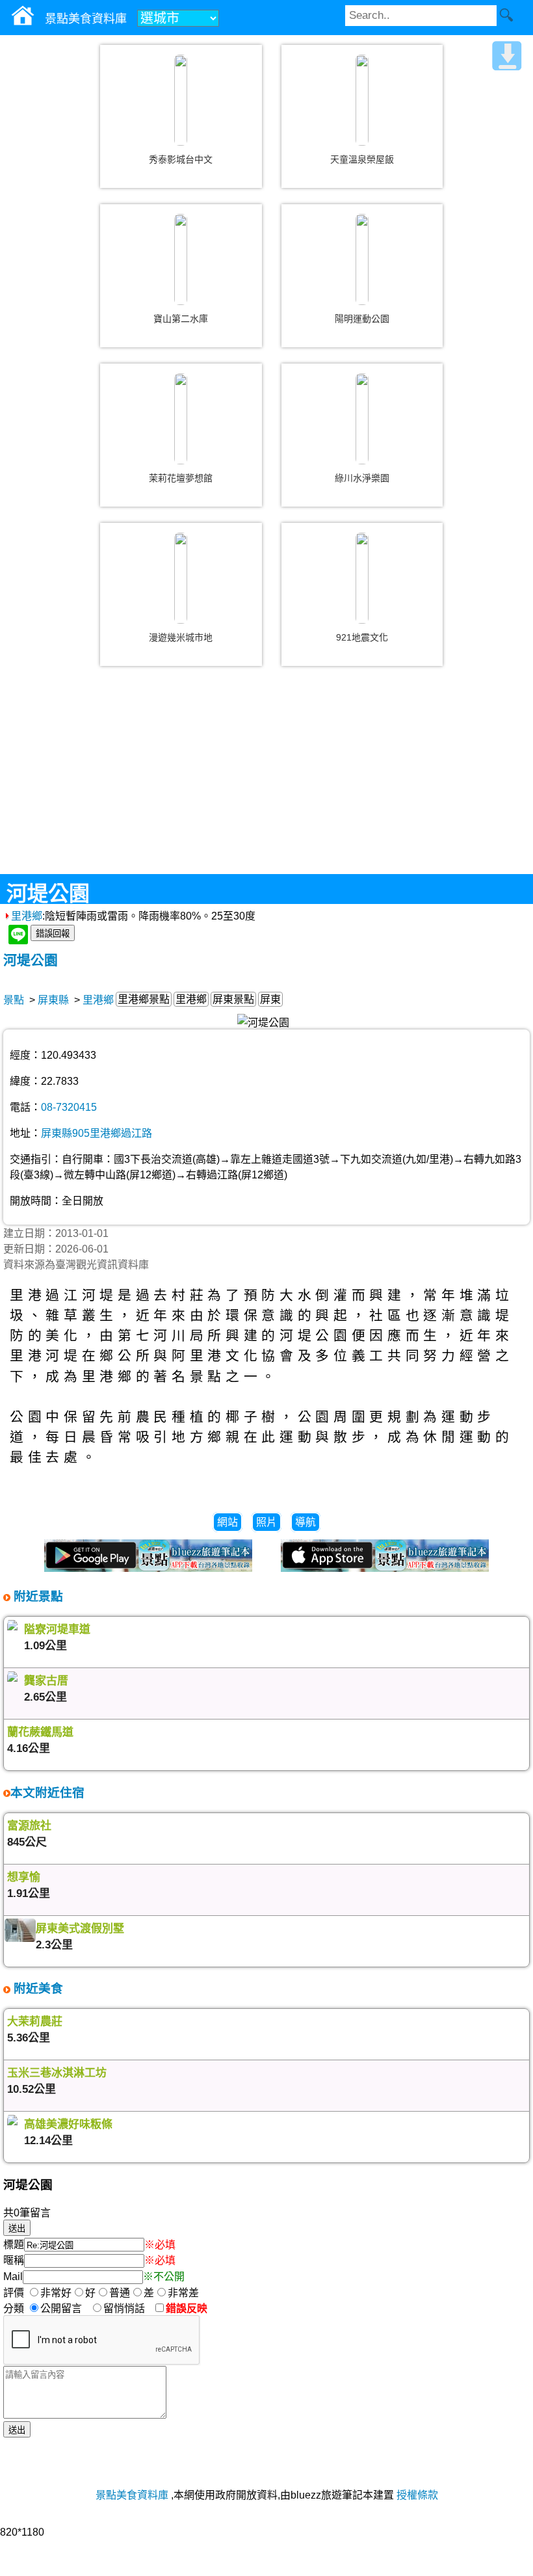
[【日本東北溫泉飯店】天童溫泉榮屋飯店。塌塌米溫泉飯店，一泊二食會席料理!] (362, 100)
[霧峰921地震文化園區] (362, 578)
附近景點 (37, 1596)
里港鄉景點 (144, 999)
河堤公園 (31, 960)
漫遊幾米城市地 (181, 637)
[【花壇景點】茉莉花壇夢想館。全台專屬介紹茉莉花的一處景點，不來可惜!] (181, 419)
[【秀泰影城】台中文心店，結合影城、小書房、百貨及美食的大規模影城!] (181, 100)
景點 (14, 1000)
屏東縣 (53, 1000)
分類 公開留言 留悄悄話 (78, 2308)
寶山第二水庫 (181, 319)
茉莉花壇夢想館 (181, 478)
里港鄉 (27, 916)
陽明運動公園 (362, 319)
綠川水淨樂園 (362, 478)
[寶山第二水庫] (181, 259)
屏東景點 (233, 999)
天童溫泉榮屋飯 (362, 159)
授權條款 (417, 2495)
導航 (305, 1522)
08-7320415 (69, 1107)
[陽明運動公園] (362, 259)
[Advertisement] (266, 780)
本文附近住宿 (47, 1793)
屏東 (270, 999)
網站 (227, 1522)
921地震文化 (362, 637)
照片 (266, 1522)
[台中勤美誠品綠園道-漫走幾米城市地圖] (181, 578)
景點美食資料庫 (132, 2495)
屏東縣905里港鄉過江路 (97, 1133)
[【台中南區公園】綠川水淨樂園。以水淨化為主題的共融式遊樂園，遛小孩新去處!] (362, 419)
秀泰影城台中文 (181, 159)
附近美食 (37, 1988)
